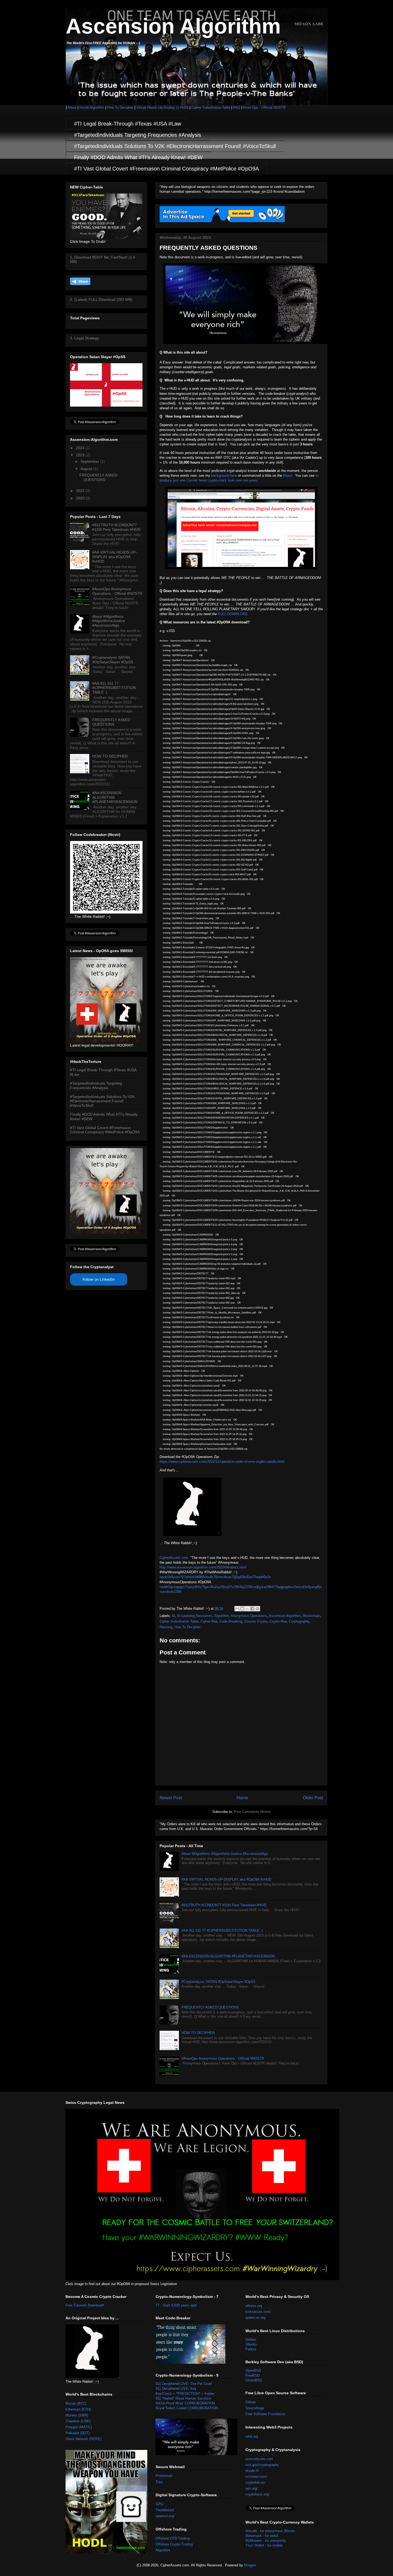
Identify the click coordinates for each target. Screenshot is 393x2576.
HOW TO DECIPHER (198, 2033)
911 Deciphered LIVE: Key (176, 2389)
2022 (81, 491)
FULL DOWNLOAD (233, 614)
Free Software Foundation (265, 2414)
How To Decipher (120, 107)
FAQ (237, 107)
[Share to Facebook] (252, 1609)
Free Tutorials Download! (85, 2305)
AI (173, 1616)
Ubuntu (251, 2344)
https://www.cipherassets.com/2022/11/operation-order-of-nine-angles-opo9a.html (222, 1462)
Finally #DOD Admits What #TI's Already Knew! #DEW (138, 157)
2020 (81, 498)
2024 (81, 448)
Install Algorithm (92, 107)
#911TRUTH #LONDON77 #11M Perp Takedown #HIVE (224, 1905)
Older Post (313, 1798)
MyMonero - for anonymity (266, 2541)
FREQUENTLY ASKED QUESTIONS (210, 2007)
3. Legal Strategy (84, 338)
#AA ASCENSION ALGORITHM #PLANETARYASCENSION (228, 1956)
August (87, 469)
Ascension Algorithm (173, 26)
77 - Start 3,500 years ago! (176, 2305)
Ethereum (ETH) (78, 2409)
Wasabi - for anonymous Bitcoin (270, 2531)
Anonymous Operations (249, 1616)
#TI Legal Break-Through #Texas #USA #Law (128, 124)
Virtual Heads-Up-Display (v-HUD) (163, 107)
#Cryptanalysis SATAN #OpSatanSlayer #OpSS (219, 1982)
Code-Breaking (231, 1621)
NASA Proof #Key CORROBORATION (185, 2403)
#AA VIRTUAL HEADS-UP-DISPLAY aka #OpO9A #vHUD (226, 1879)
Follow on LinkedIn (99, 1279)
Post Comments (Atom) (252, 1812)
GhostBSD (254, 2380)
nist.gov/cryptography (262, 2465)
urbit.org (252, 2436)
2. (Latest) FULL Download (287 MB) (101, 300)
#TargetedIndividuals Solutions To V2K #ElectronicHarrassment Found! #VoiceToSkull (175, 146)
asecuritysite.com (259, 2459)
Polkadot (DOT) (78, 2433)
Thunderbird (165, 2510)
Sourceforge (255, 2408)
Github (251, 2402)
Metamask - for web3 (262, 2536)
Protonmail (164, 2476)
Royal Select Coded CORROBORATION (187, 2408)
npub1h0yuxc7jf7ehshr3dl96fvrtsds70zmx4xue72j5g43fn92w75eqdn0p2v (215, 1577)
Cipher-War (209, 1621)
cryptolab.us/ (255, 2482)
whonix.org (254, 2306)
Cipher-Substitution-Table (211, 107)
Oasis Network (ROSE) (83, 2439)
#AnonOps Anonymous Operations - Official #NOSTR (223, 2058)
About (72, 107)
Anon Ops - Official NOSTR (264, 107)
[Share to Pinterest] (257, 1609)
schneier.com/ (256, 2477)
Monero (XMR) (77, 2415)
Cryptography (299, 1621)
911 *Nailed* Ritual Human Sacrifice (183, 2398)
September (90, 461)
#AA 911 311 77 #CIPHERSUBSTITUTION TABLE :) (222, 1931)
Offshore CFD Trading (173, 2538)
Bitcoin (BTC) (76, 2403)
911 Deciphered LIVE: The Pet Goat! (184, 2384)
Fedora (251, 2349)
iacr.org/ (252, 2488)
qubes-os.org (255, 2318)
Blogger (250, 2565)
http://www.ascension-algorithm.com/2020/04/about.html (203, 1567)
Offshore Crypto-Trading (174, 2544)
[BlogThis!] (242, 1609)
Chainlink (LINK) (78, 2421)
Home (242, 1798)
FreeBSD (253, 2375)
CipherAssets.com (174, 1558)
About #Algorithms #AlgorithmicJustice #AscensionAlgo (225, 1854)
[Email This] (237, 1609)
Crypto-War (278, 1621)
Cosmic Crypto (256, 1621)
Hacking (166, 1627)
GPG (159, 2504)
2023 (81, 455)
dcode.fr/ (252, 2471)
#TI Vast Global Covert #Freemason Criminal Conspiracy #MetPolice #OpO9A (166, 169)
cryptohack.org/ (257, 2494)
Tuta (159, 2482)
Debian (251, 2340)
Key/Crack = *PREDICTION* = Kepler (185, 2394)
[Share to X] (247, 1609)
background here (224, 476)
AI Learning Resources (195, 1616)
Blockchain (311, 1616)
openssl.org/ (165, 2516)
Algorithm (221, 1616)
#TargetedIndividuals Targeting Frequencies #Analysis (138, 135)
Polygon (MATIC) (79, 2427)
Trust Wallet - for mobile (264, 2545)
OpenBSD (253, 2371)
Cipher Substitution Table (179, 1621)
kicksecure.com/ (258, 2312)
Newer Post (171, 1798)
